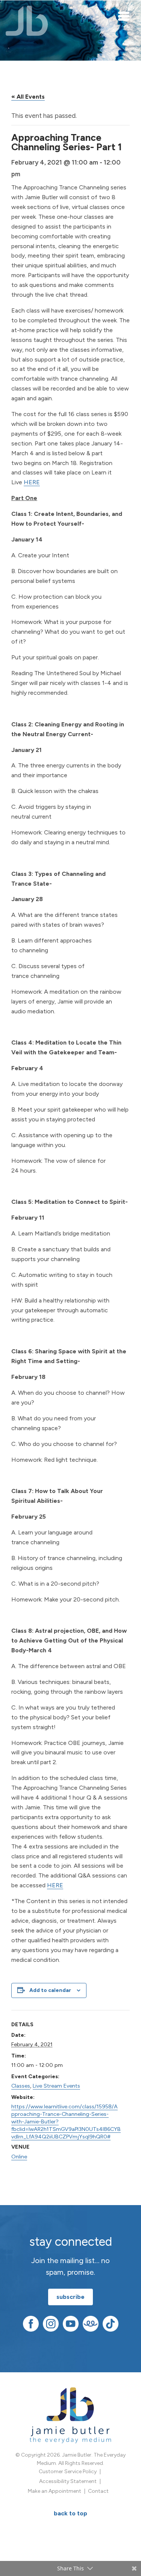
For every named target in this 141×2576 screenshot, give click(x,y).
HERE (32, 482)
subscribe (70, 2297)
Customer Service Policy (68, 2472)
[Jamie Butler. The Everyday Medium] (27, 21)
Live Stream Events (56, 2086)
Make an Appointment (55, 2491)
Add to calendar (50, 1990)
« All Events (28, 97)
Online (19, 2157)
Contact (98, 2491)
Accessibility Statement (68, 2481)
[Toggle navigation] (124, 16)
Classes (21, 2086)
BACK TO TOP (70, 2513)
